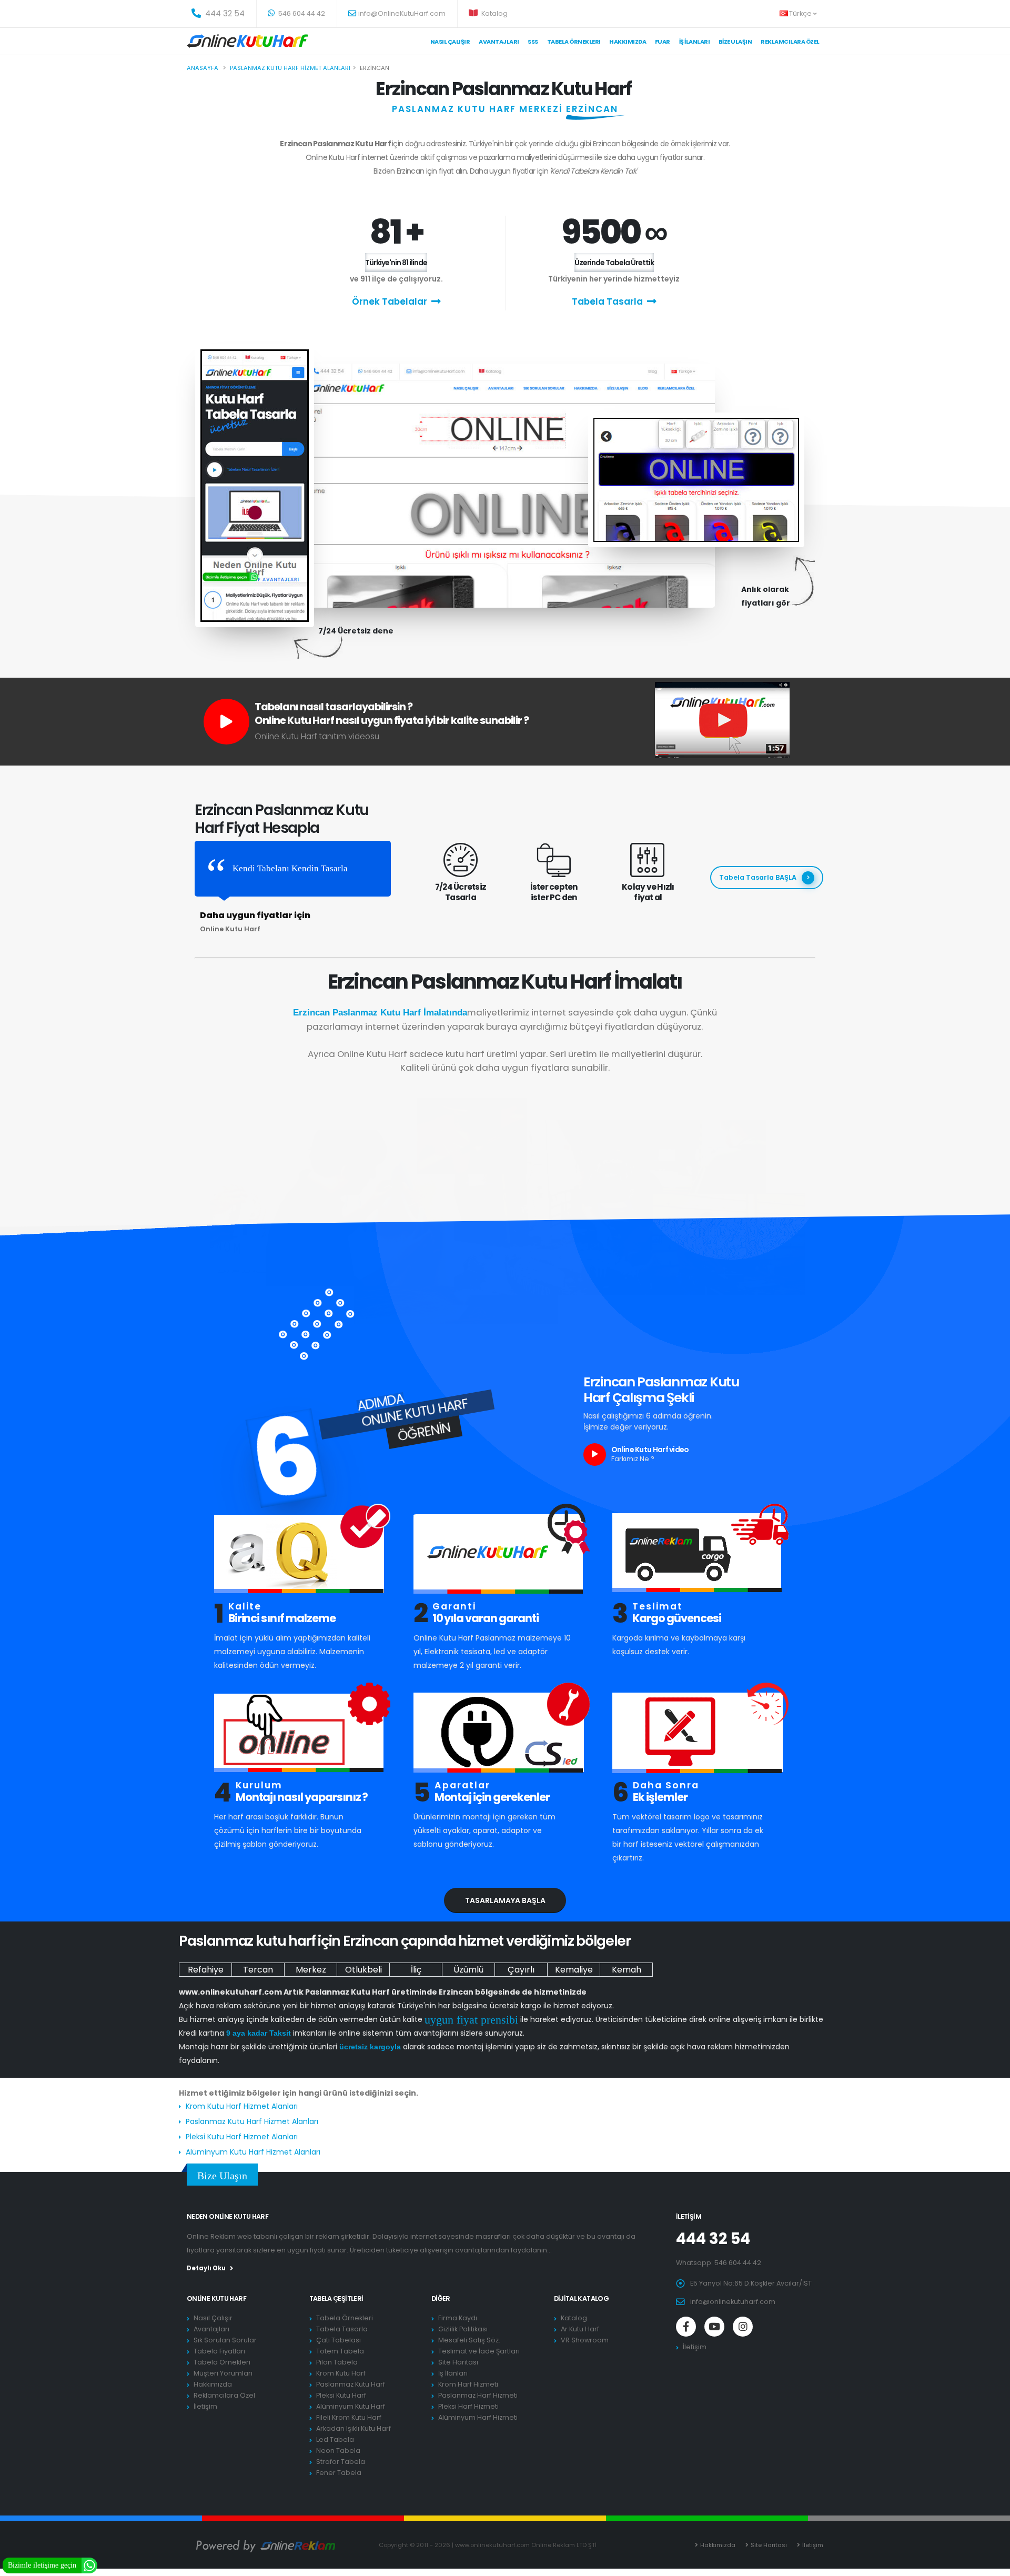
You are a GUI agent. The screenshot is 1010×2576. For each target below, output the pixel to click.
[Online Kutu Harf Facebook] (686, 2327)
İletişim (205, 2406)
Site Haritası (458, 2362)
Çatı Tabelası (339, 2340)
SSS (533, 42)
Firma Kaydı (458, 2318)
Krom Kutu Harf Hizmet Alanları (242, 2106)
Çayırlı (521, 1970)
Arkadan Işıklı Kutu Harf (353, 2428)
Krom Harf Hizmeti (468, 2384)
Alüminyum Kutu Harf (351, 2406)
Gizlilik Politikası (463, 2329)
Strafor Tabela (341, 2462)
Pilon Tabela (337, 2362)
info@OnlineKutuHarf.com (402, 13)
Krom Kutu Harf (341, 2373)
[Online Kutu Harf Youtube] (714, 2327)
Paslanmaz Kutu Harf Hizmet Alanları (252, 2121)
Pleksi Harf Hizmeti (468, 2406)
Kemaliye (574, 1970)
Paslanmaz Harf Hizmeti (478, 2395)
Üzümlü (468, 1970)
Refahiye (206, 1970)
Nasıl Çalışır (450, 42)
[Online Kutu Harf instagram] (743, 2327)
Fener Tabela (339, 2473)
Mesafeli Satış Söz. (469, 2340)
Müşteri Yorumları (223, 2373)
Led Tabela (335, 2439)
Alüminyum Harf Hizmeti (478, 2417)
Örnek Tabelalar (390, 301)
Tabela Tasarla (607, 301)
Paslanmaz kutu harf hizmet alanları (290, 68)
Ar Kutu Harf (580, 2329)
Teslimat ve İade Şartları (479, 2351)
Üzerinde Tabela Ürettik (614, 263)
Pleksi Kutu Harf (341, 2395)
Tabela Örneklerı (574, 42)
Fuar (663, 42)
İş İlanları (695, 42)
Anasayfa (203, 68)
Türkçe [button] (801, 13)
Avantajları (499, 42)
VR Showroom (585, 2340)
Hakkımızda (628, 42)
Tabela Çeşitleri (336, 2298)
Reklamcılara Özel (790, 42)
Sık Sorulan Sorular (225, 2340)
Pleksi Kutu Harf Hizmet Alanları (242, 2137)
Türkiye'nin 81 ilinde (396, 263)
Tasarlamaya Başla (505, 1900)
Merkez (311, 1970)
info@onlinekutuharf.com (733, 2302)
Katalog (494, 13)
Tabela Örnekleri (222, 2362)
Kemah (627, 1970)
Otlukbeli (363, 1970)
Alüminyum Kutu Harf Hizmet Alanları (253, 2152)
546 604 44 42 (301, 13)
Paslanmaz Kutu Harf (351, 2384)
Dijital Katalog (582, 2298)
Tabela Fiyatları (219, 2351)
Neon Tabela (338, 2451)
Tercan (258, 1970)
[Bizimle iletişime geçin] (89, 2565)
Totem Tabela (340, 2351)
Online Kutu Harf (216, 2298)
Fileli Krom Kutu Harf (349, 2417)
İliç (416, 1970)
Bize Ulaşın (735, 42)
